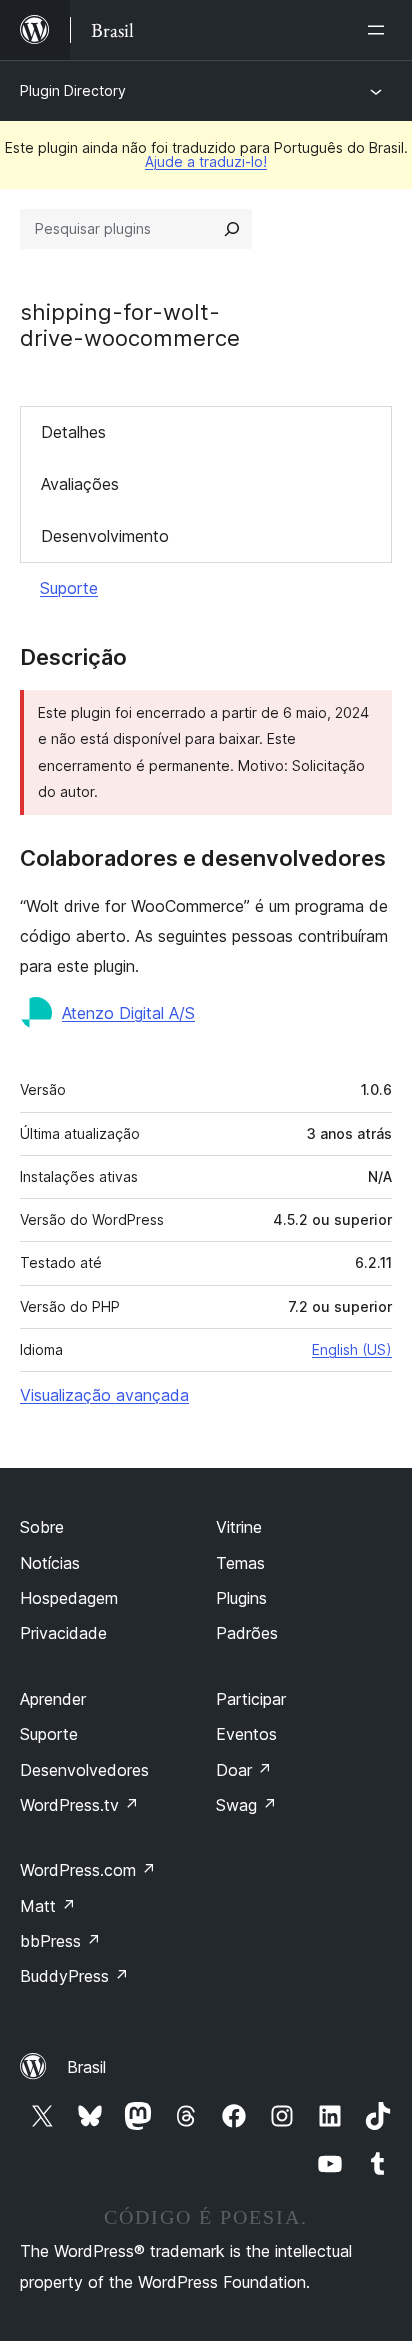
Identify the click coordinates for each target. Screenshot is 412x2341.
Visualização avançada (104, 1395)
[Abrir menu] (380, 30)
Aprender (53, 1699)
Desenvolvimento (105, 536)
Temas (240, 1563)
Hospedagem (69, 1598)
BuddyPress (74, 1976)
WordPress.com (88, 1870)
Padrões (247, 1633)
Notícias (50, 1563)
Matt (48, 1906)
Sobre (42, 1527)
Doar (244, 1770)
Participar (251, 1699)
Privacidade (63, 1633)
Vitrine (239, 1527)
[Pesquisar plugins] (232, 229)
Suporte (69, 588)
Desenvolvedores (84, 1770)
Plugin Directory (73, 90)
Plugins (241, 1598)
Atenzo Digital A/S (128, 1013)
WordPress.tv (79, 1805)
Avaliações (80, 484)
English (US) (352, 1349)
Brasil (86, 2067)
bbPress (60, 1941)
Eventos (246, 1734)
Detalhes (73, 432)
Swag (246, 1805)
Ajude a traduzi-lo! (206, 161)
